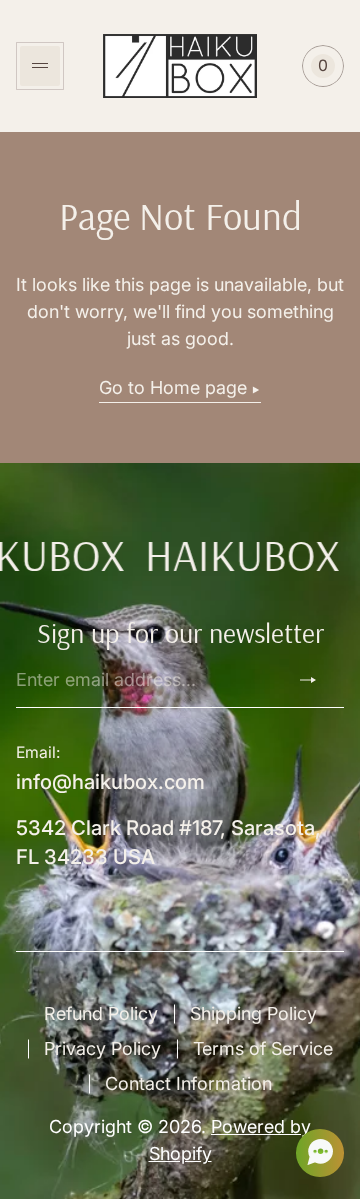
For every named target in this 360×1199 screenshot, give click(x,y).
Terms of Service (263, 1048)
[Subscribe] (316, 680)
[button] (314, 1153)
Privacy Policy (102, 1048)
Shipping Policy (253, 1013)
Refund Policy (101, 1013)
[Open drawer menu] (40, 66)
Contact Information (188, 1083)
